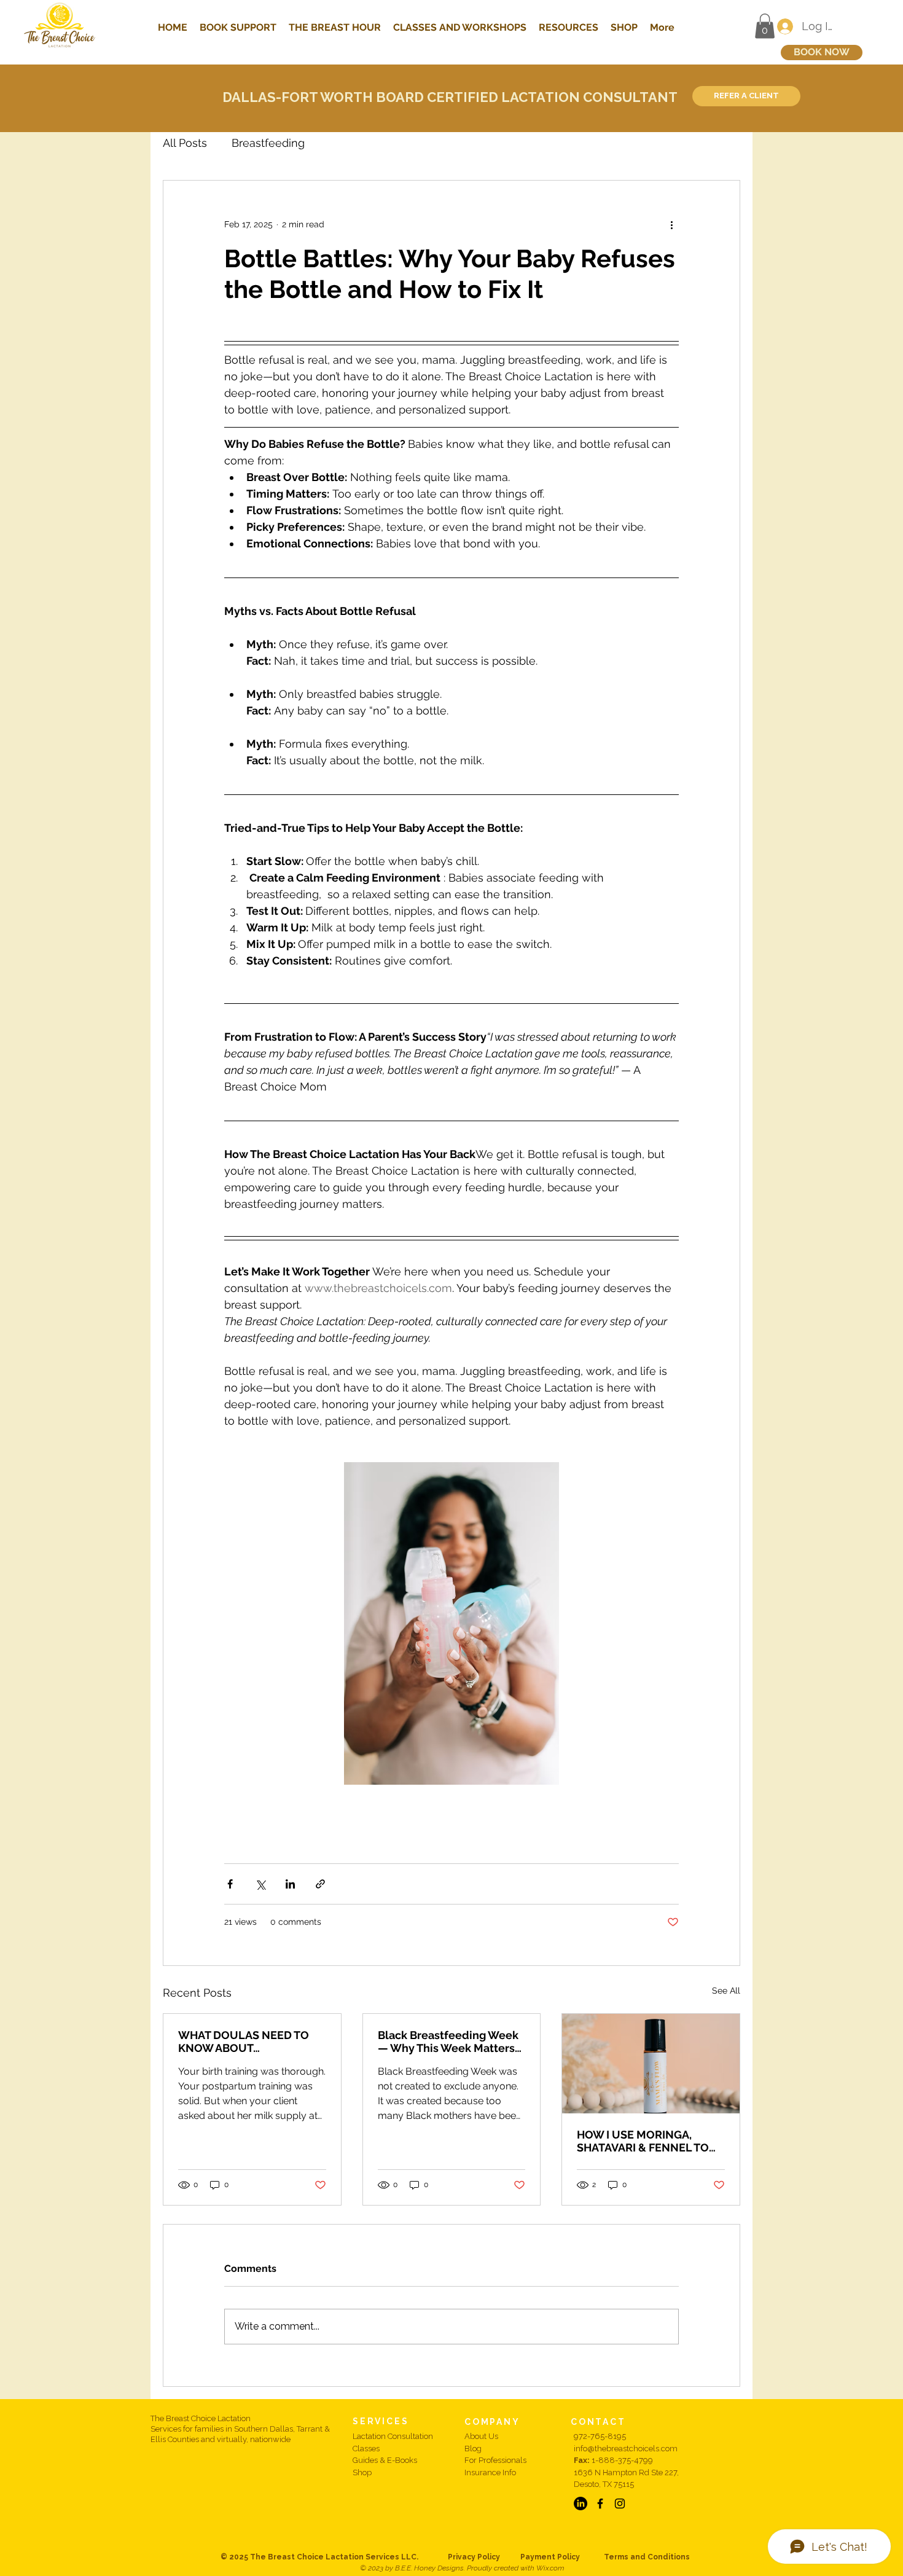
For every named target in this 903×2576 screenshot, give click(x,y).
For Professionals (495, 2460)
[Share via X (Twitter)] (260, 1884)
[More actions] (671, 225)
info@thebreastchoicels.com (626, 2449)
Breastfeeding (268, 143)
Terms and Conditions (647, 2557)
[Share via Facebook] (230, 1884)
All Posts (185, 143)
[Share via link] (320, 1884)
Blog (473, 2449)
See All (726, 1991)
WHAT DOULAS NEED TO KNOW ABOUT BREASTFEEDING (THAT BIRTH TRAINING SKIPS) (244, 2042)
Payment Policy (562, 2557)
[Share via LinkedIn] (290, 1884)
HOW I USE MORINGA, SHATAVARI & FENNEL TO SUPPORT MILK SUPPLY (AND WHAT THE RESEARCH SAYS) (650, 2141)
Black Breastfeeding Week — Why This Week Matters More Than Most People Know (448, 2042)
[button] (765, 26)
